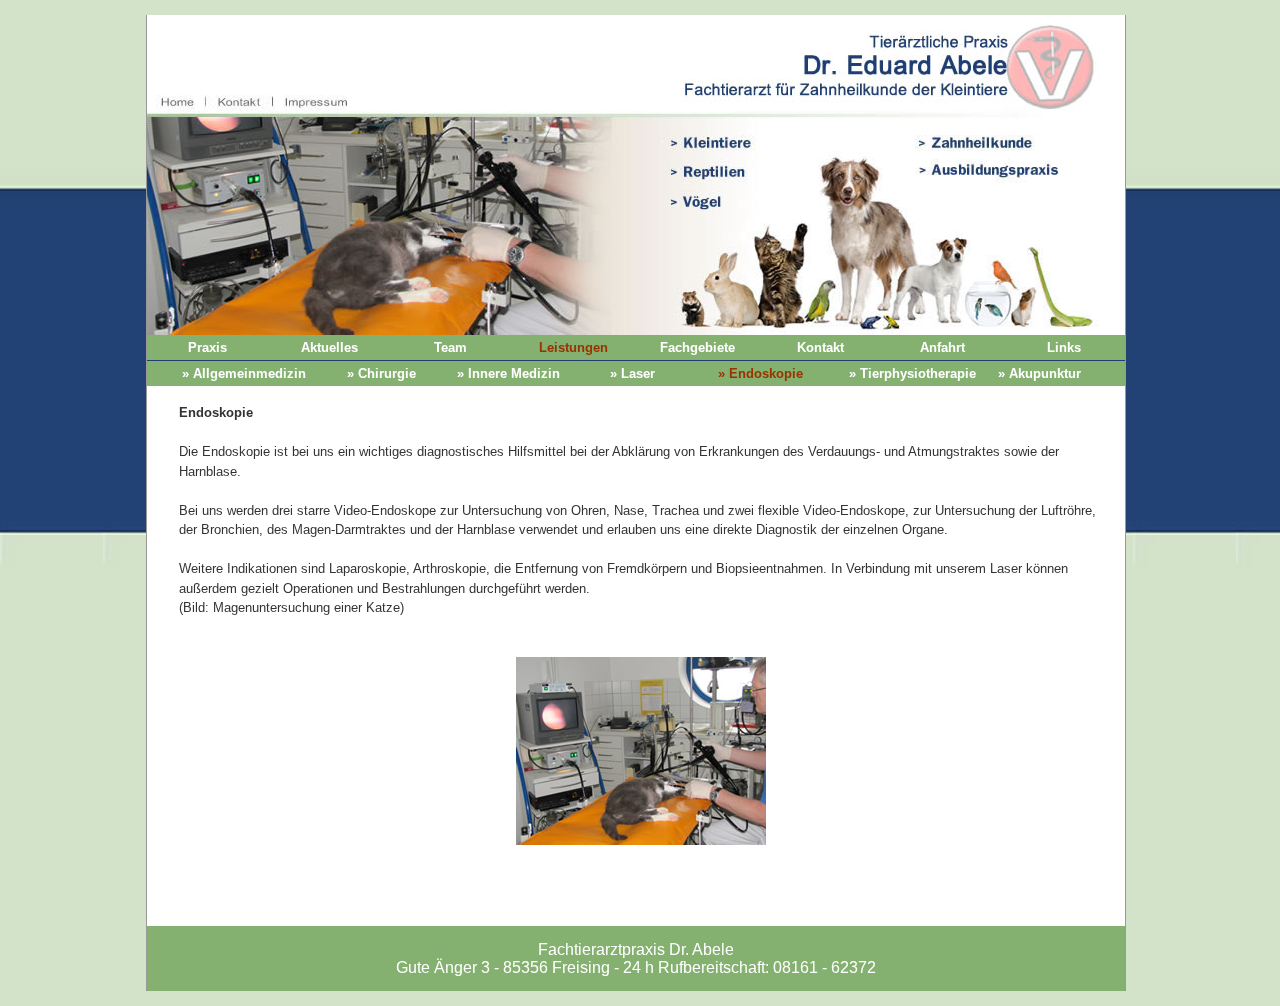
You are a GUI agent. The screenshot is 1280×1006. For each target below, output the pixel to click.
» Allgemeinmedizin (244, 373)
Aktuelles (329, 347)
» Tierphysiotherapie (912, 373)
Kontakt (820, 347)
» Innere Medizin (508, 373)
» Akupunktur (1039, 373)
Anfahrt (942, 347)
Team (450, 347)
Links (1064, 347)
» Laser (632, 373)
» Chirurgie (381, 373)
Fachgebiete (697, 347)
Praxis (207, 347)
